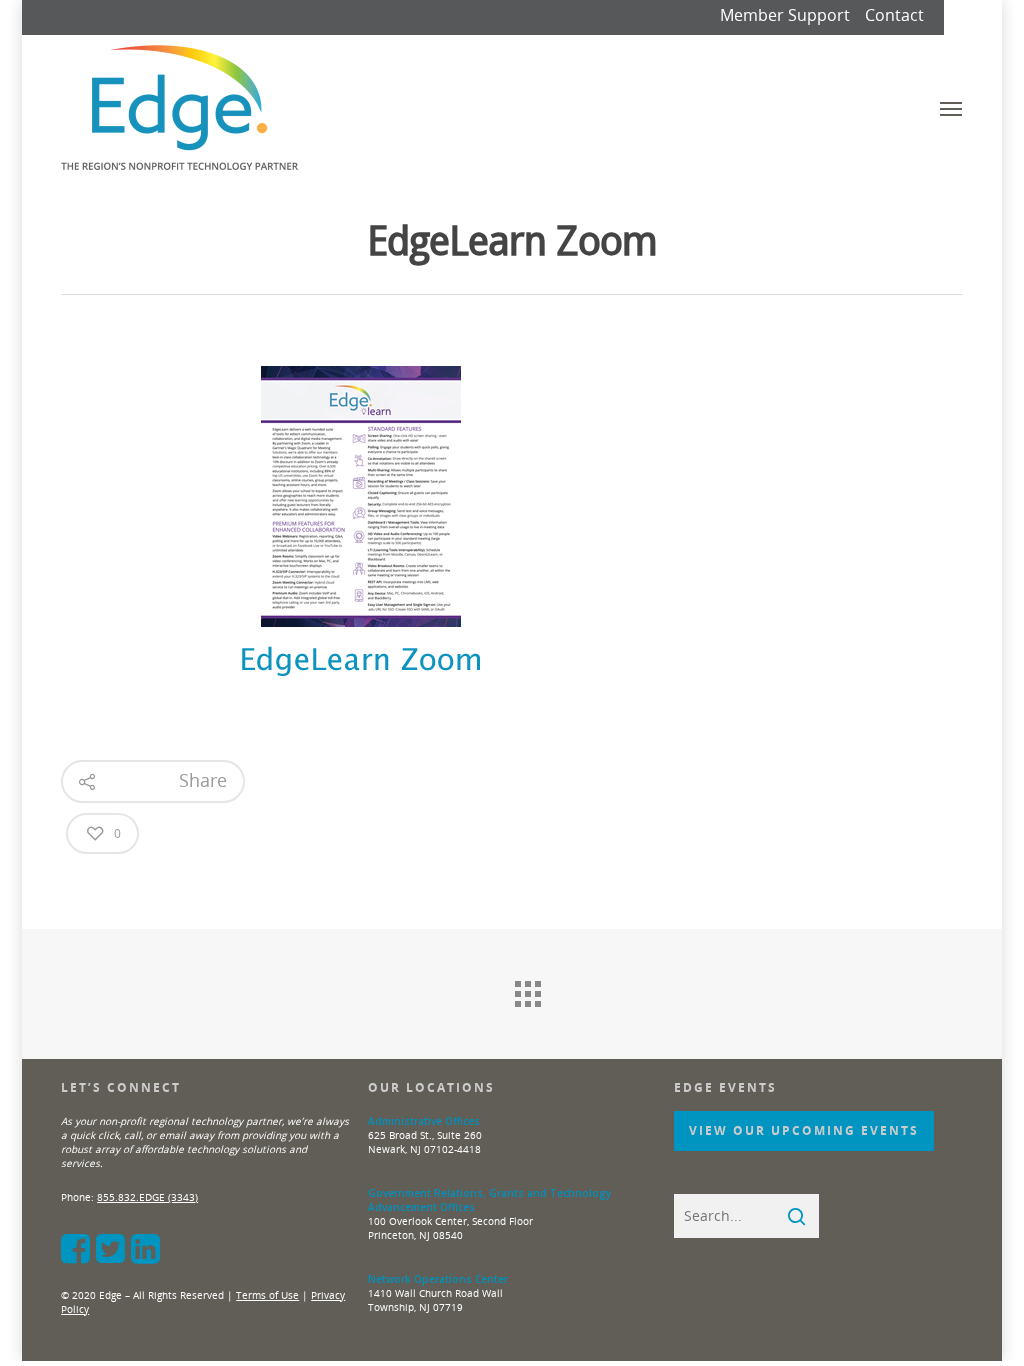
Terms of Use (267, 1295)
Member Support (785, 15)
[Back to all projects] (527, 989)
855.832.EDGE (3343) (147, 1197)
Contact (894, 15)
